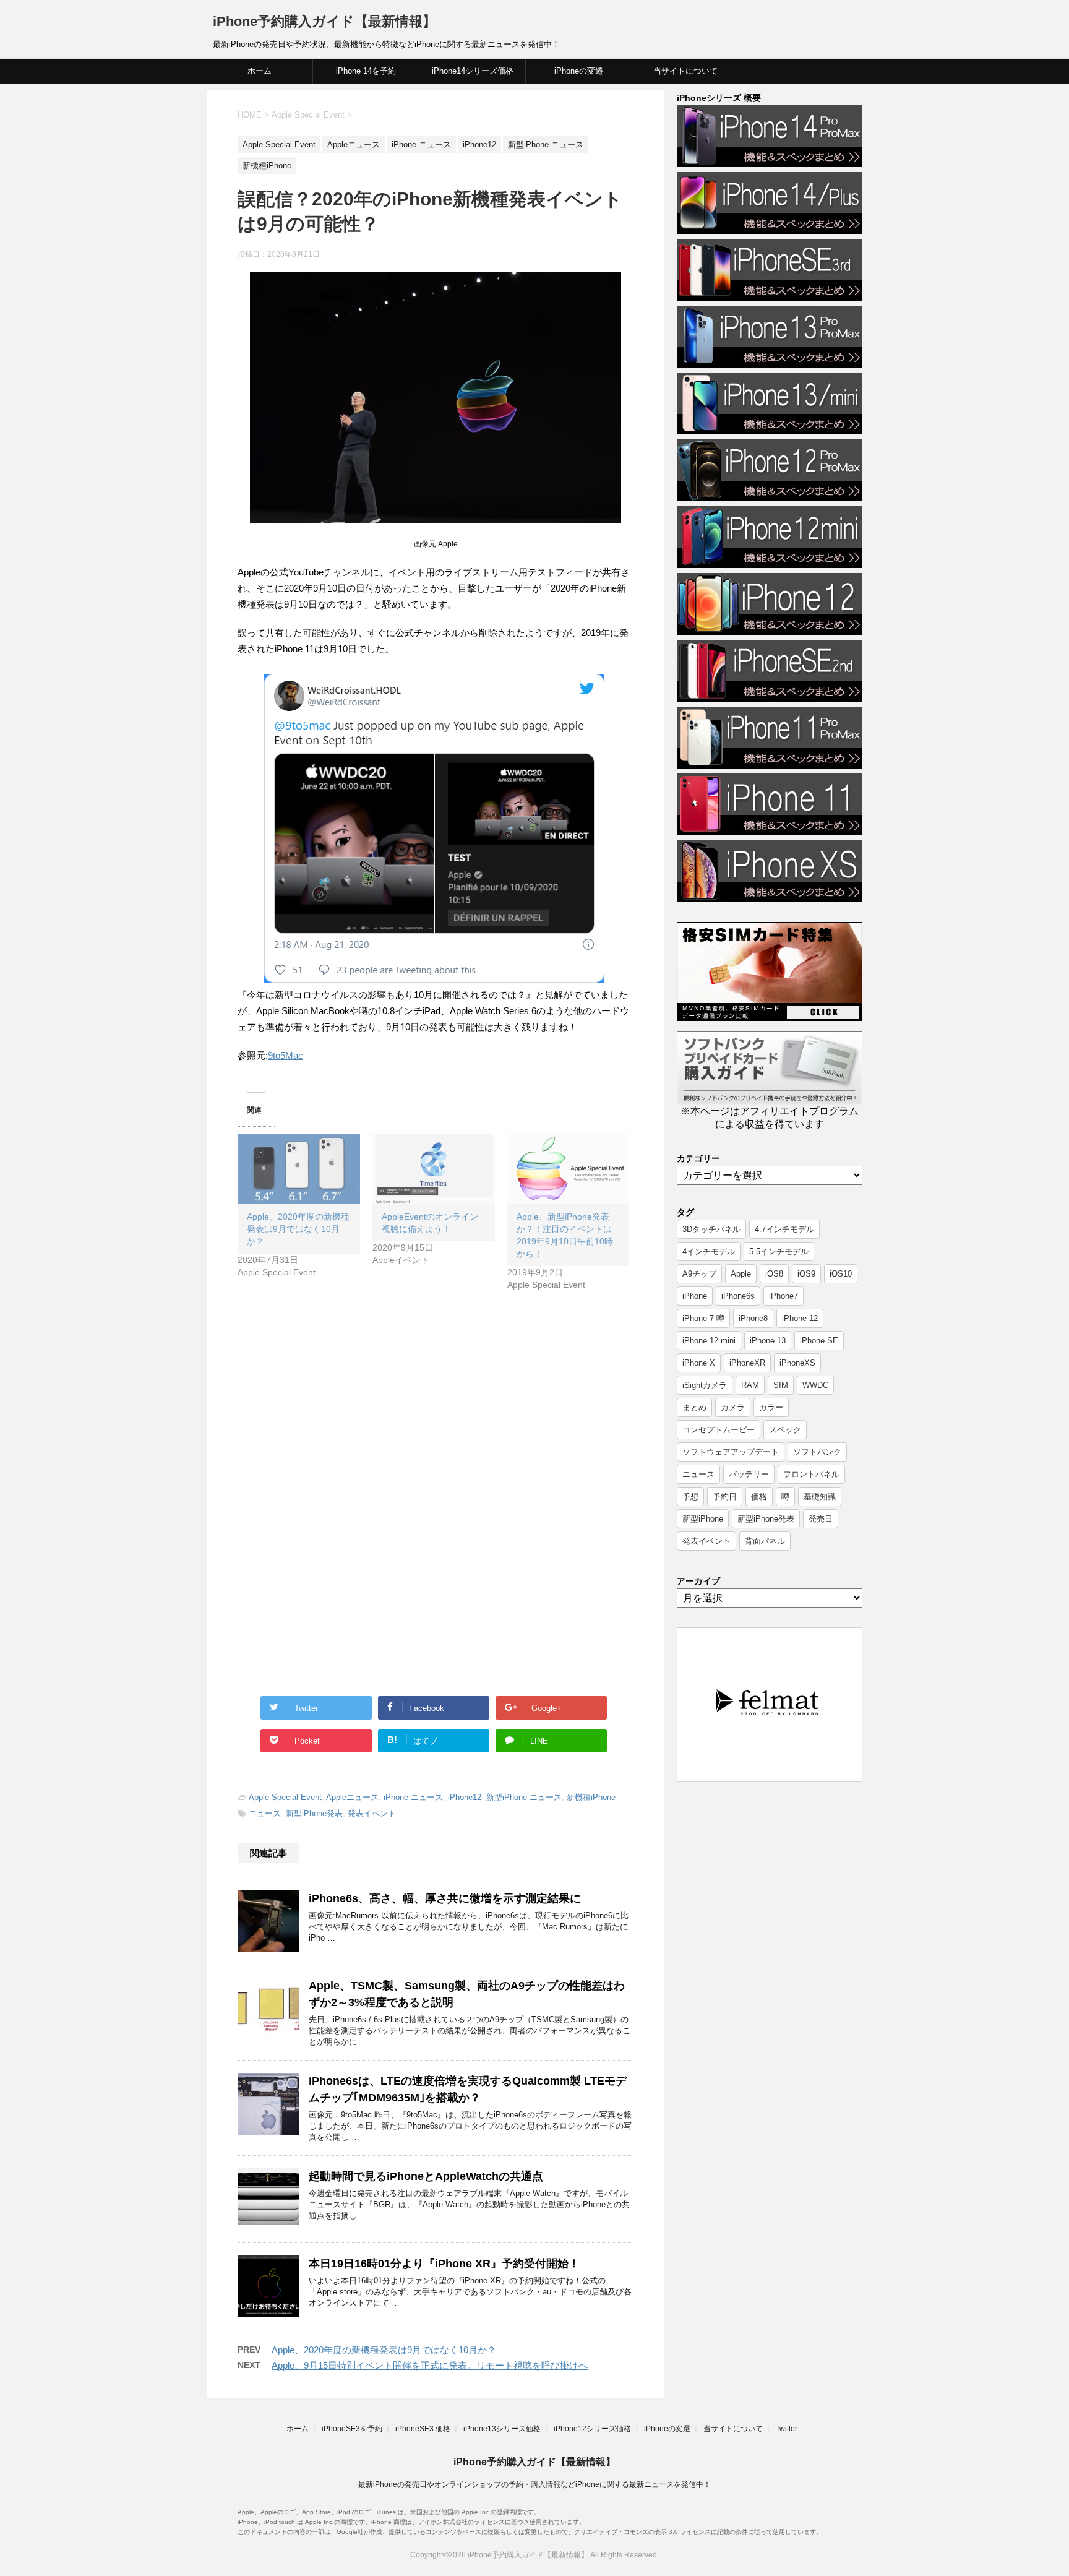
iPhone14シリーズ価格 (473, 71)
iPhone (695, 1296)
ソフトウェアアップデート (731, 1452)
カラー (771, 1407)
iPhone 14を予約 (366, 71)
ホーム (260, 71)
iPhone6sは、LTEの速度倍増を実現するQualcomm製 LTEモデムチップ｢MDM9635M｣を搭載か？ (468, 2089)
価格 (759, 1497)
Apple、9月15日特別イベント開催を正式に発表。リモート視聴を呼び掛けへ (430, 2365)
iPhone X (699, 1363)
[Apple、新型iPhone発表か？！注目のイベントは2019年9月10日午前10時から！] (569, 1169)
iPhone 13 (768, 1341)
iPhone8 (753, 1318)
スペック (785, 1430)
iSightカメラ (705, 1385)
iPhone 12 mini (709, 1341)
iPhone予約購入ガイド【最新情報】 (324, 21)
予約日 (725, 1497)
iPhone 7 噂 (703, 1318)
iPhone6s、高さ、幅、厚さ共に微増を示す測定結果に (445, 1898)
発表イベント (372, 1813)
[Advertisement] (341, 1410)
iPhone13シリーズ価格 (502, 2429)
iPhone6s (738, 1296)
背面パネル (765, 1541)
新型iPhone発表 (314, 1813)
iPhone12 (465, 1797)
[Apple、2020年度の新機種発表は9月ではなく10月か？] (299, 1169)
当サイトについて (685, 71)
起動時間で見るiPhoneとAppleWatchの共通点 (426, 2176)
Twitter (787, 2429)
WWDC (815, 1385)
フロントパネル (811, 1474)
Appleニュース (352, 1797)
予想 (690, 1497)
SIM (781, 1385)
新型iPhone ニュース (524, 1797)
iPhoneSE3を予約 (352, 2429)
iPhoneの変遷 (579, 71)
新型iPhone (703, 1519)
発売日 (821, 1519)
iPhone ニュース (413, 1797)
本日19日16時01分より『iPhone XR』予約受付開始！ (444, 2264)
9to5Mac (285, 1055)
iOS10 (841, 1274)
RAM (750, 1385)
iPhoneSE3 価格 (423, 2429)
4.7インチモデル (784, 1229)
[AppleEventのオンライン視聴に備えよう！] (434, 1169)
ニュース (265, 1813)
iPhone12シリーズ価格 (592, 2429)
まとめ (694, 1407)
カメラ (733, 1407)
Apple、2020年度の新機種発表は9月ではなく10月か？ (298, 1229)
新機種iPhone (591, 1797)
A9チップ (699, 1274)
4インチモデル (709, 1251)
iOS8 (774, 1274)
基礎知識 (820, 1497)
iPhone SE (819, 1341)
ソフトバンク (817, 1452)
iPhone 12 (800, 1318)
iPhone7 (784, 1296)
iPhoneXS (797, 1363)
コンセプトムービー (719, 1430)
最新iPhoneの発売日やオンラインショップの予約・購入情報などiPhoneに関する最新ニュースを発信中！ (534, 2484)
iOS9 (806, 1274)
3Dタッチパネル (711, 1229)
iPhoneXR (747, 1363)
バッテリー (749, 1474)
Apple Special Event (285, 1797)
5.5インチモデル (779, 1251)
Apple (741, 1274)
